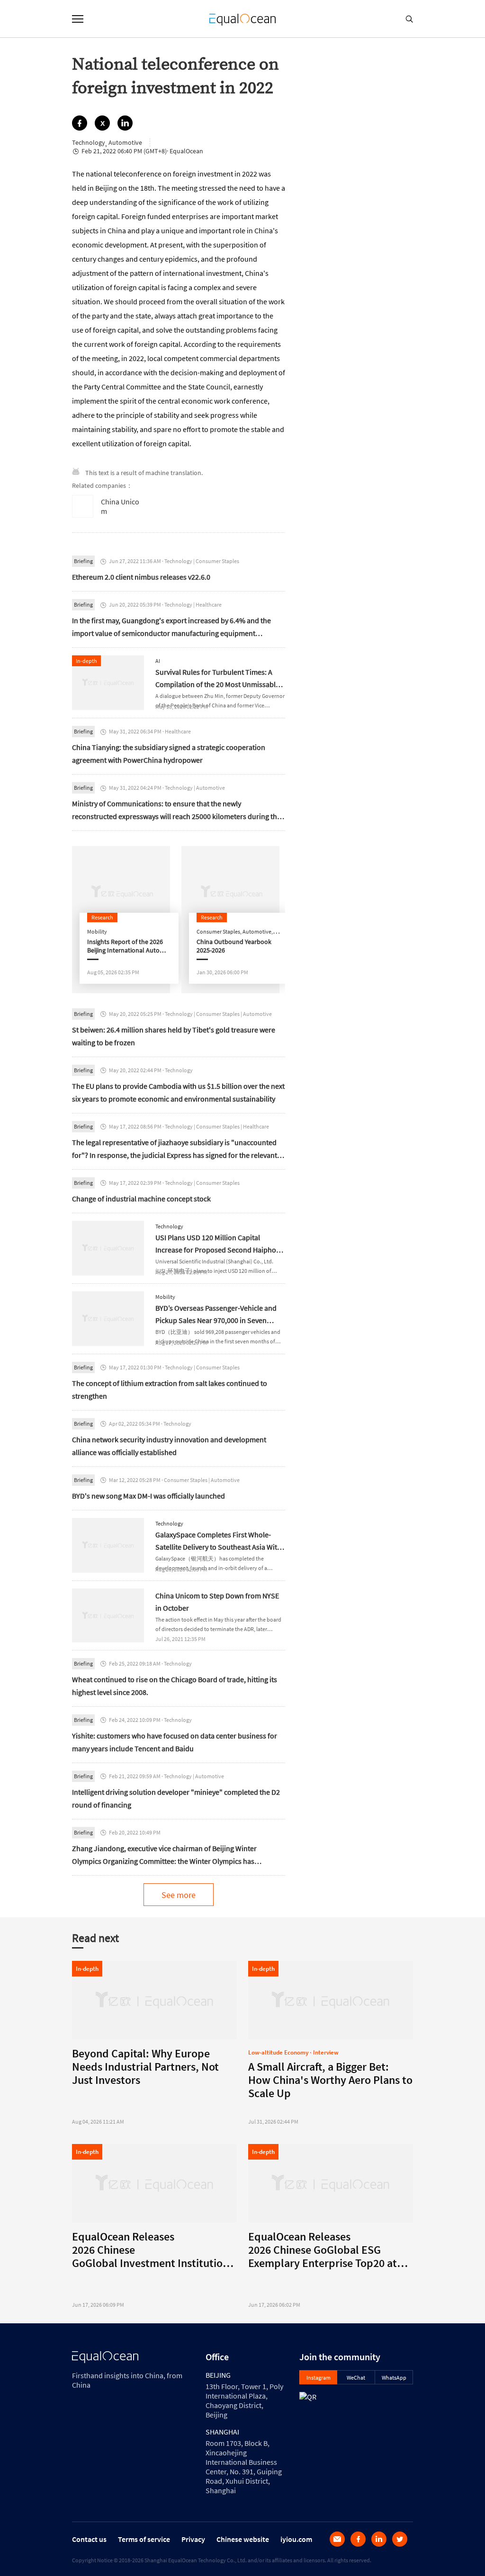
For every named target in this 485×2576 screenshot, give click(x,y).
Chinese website (243, 2539)
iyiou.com (296, 2539)
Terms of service (144, 2539)
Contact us (89, 2539)
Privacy (193, 2539)
